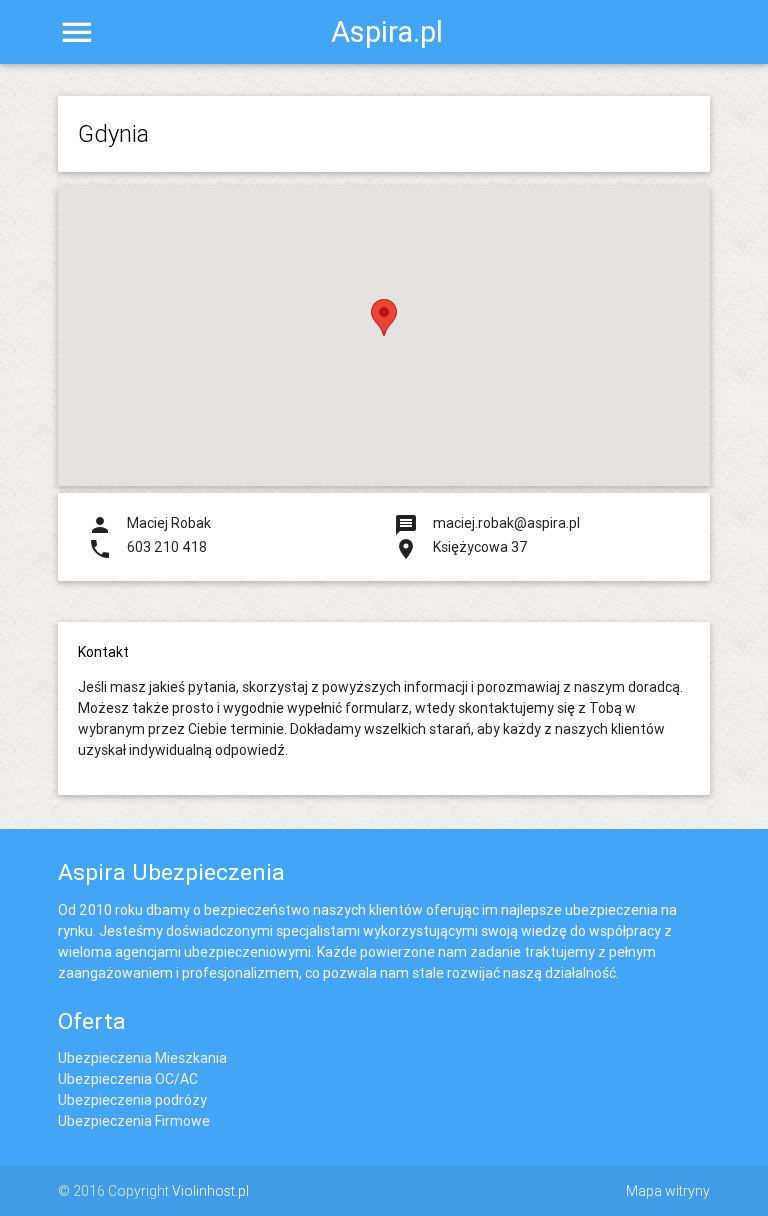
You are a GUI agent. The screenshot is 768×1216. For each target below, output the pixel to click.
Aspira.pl (383, 32)
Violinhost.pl (210, 1191)
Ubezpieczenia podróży (132, 1100)
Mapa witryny (668, 1191)
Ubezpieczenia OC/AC (128, 1079)
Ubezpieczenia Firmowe (134, 1121)
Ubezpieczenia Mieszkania (142, 1058)
